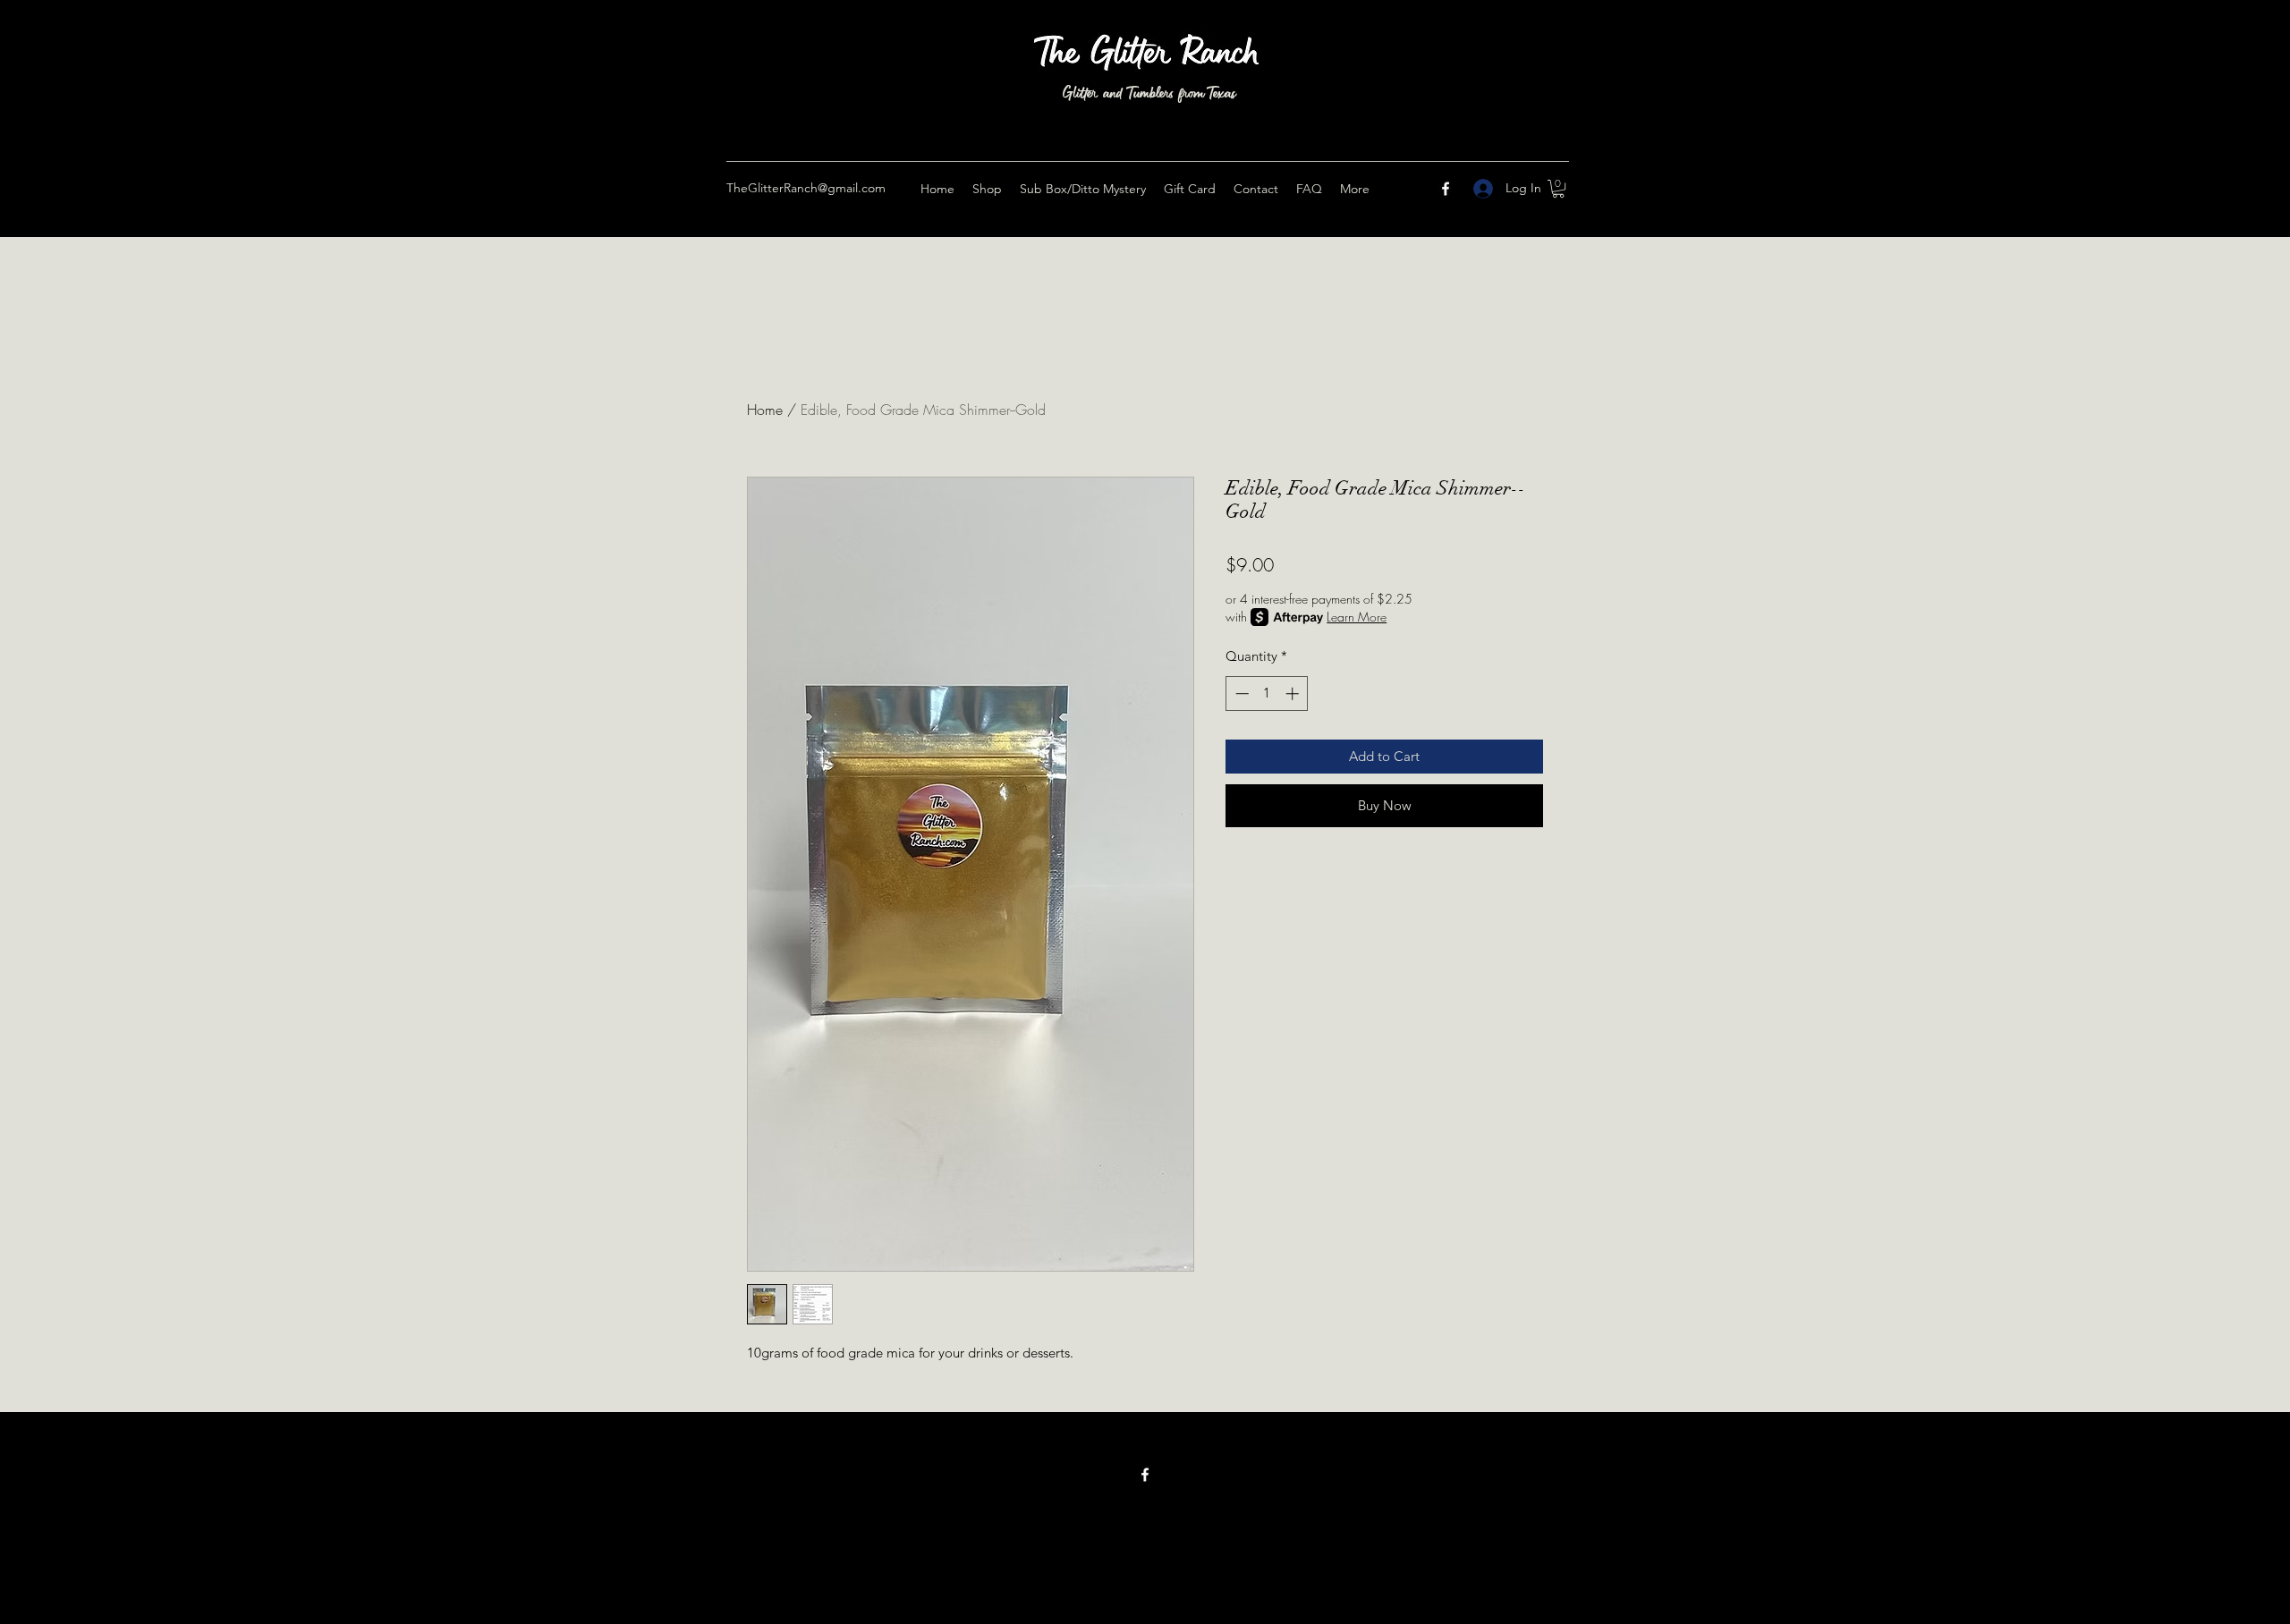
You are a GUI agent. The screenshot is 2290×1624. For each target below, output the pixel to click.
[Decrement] (1240, 694)
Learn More (1357, 617)
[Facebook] (1446, 189)
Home (765, 410)
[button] (1558, 189)
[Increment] (1294, 694)
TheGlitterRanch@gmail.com (806, 188)
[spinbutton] (1267, 694)
